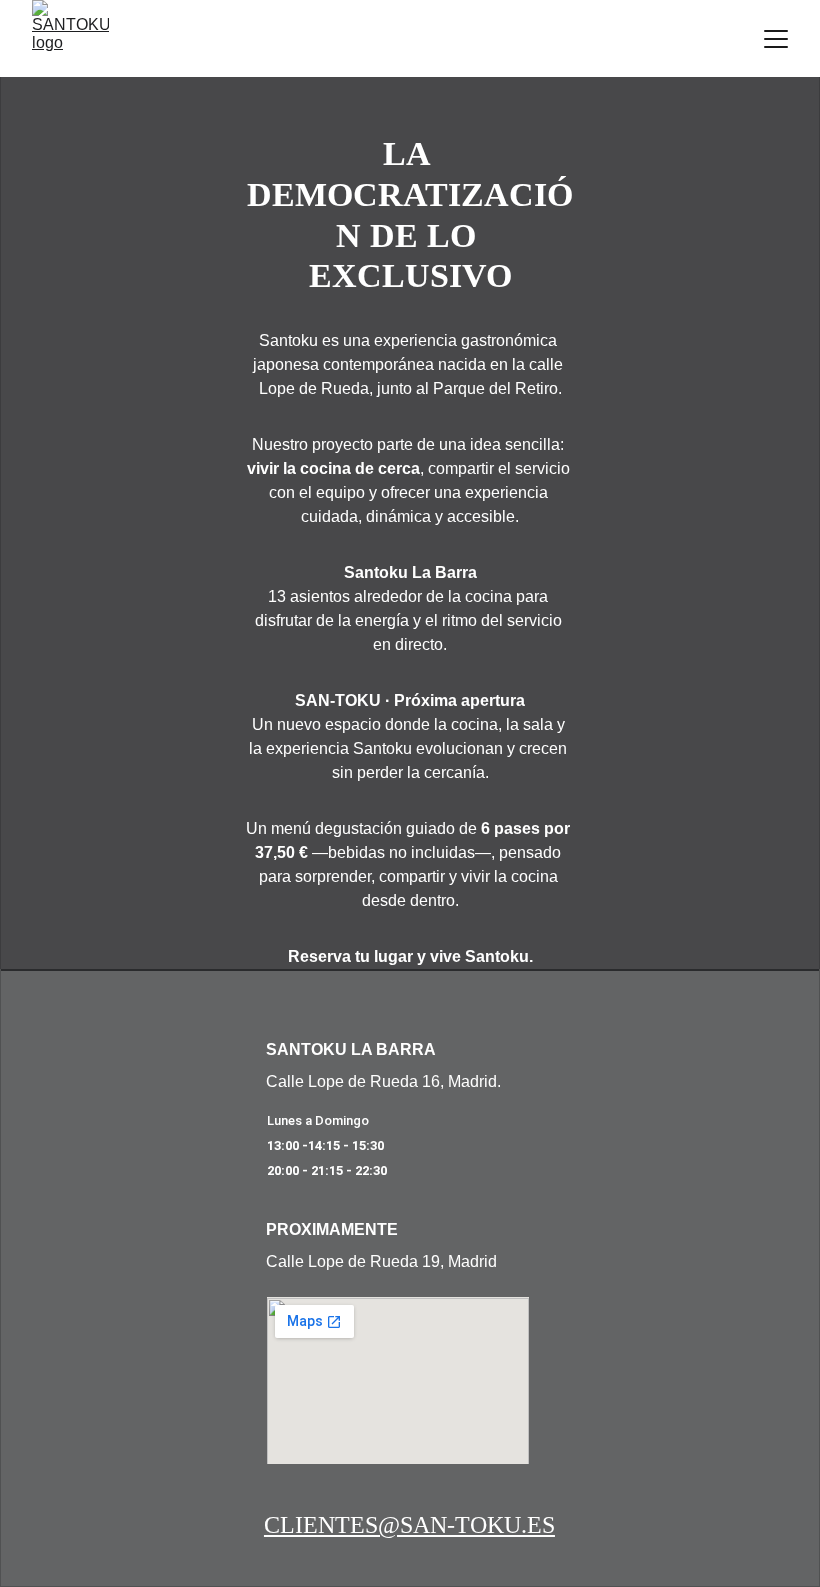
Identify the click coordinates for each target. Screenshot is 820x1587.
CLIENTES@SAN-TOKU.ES (409, 1525)
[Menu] (776, 39)
